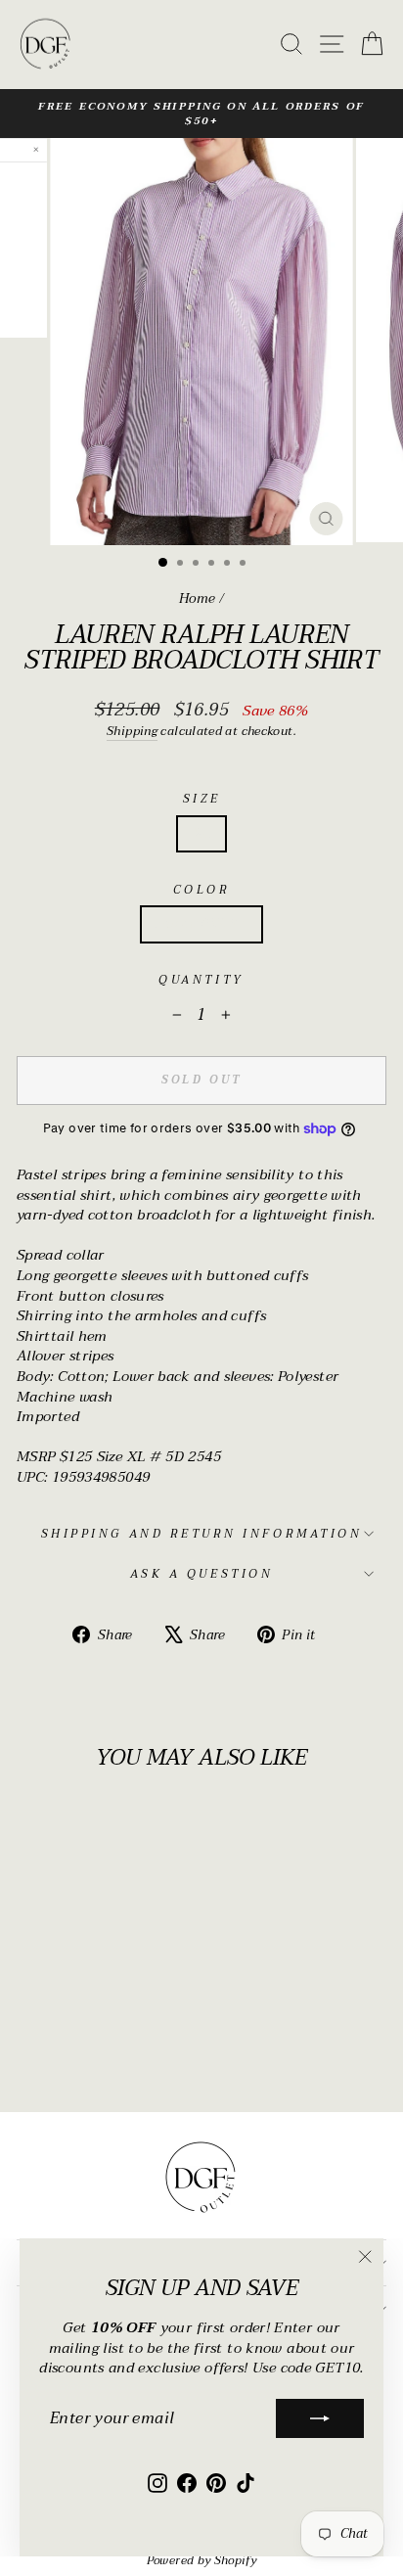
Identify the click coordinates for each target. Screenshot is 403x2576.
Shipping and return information (202, 1534)
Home (197, 598)
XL (202, 833)
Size (201, 799)
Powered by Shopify (202, 2560)
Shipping (132, 733)
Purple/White (201, 923)
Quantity (201, 980)
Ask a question (201, 1574)
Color (202, 890)
